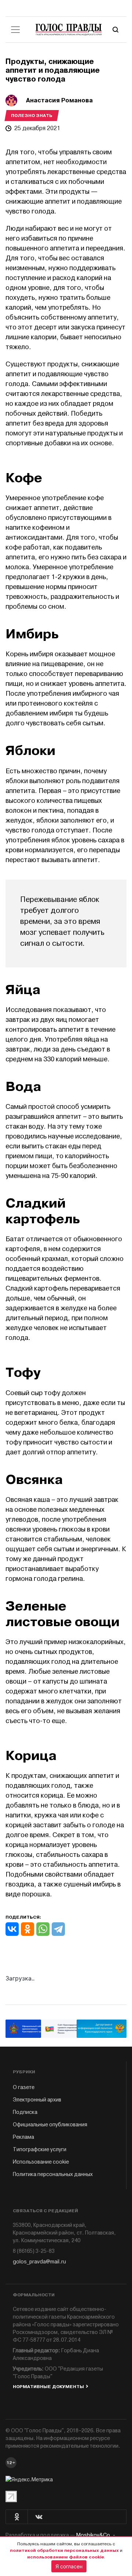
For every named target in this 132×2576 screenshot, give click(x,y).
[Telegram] (58, 1929)
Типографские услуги (40, 2150)
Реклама (23, 2137)
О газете (24, 2087)
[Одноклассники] (27, 1929)
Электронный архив (37, 2100)
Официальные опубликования (50, 2125)
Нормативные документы (48, 2387)
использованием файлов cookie (66, 2557)
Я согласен (69, 2566)
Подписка (25, 2112)
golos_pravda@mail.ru (39, 2262)
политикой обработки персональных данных (64, 2550)
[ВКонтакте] (12, 1929)
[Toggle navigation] (15, 30)
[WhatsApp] (43, 1929)
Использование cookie (41, 2162)
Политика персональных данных (53, 2174)
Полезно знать (32, 116)
